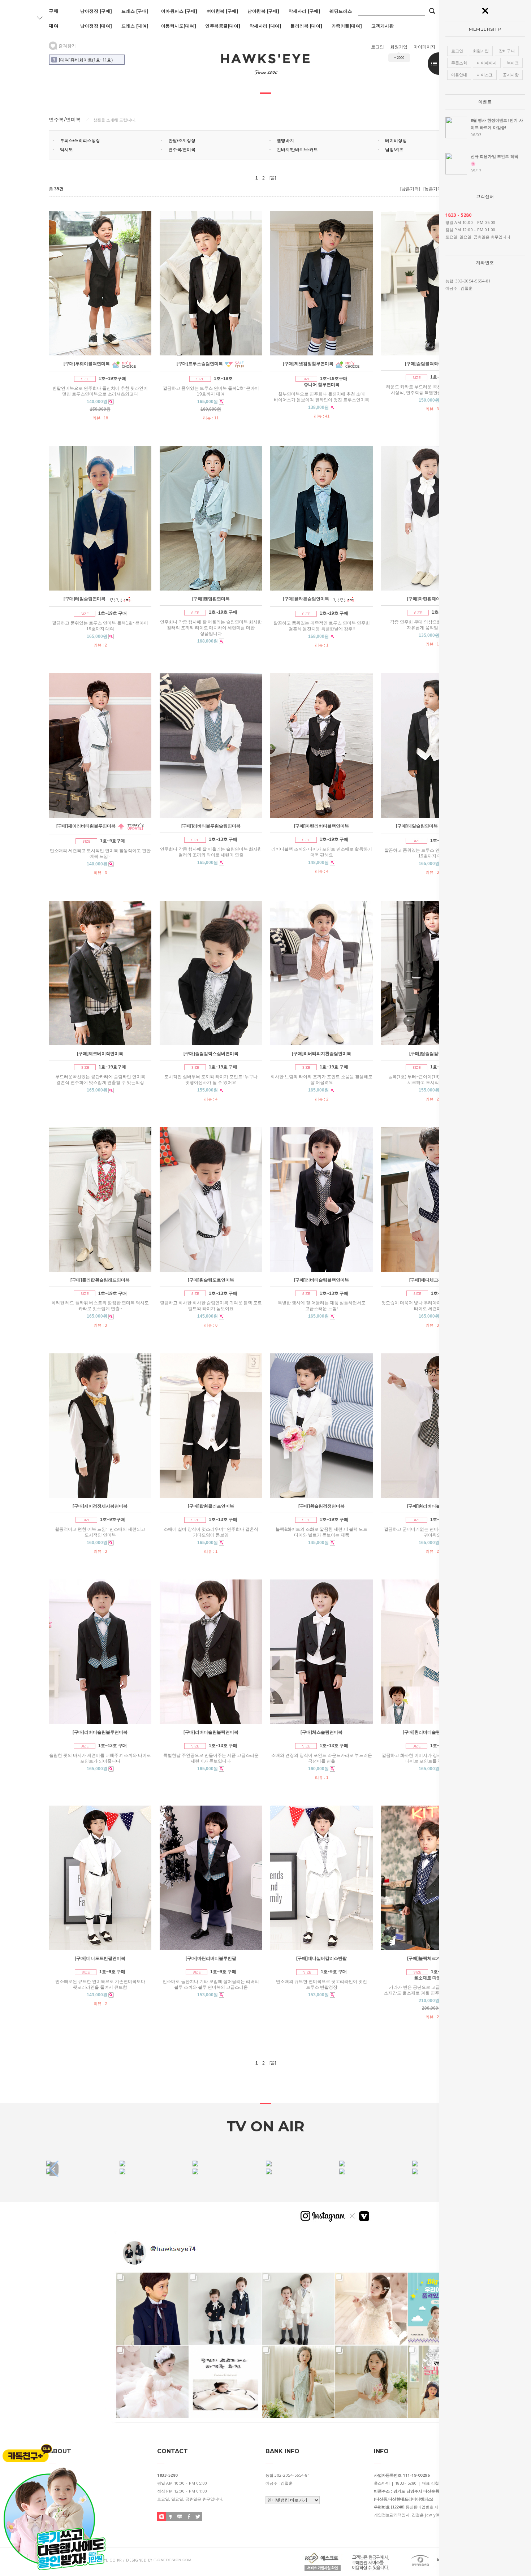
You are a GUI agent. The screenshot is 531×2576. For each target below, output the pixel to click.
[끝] (273, 178)
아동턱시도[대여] (179, 26)
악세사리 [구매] (305, 11)
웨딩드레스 (341, 11)
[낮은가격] (410, 189)
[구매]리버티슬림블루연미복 (100, 1732)
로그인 (377, 47)
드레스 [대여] (135, 26)
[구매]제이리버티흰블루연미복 (86, 826)
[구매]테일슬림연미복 (85, 599)
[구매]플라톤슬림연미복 (306, 599)
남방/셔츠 (394, 150)
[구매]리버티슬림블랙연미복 (321, 1280)
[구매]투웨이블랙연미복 (87, 364)
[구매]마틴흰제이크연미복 (432, 599)
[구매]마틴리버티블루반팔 (211, 1958)
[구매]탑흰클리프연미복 (211, 1506)
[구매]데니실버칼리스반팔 (321, 1958)
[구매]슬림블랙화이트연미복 (432, 364)
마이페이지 (424, 47)
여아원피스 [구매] (179, 11)
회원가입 (399, 47)
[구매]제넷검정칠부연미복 (308, 364)
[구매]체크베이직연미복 (100, 1054)
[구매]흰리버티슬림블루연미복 (432, 1732)
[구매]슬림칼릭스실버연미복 (211, 1054)
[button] (54, 2169)
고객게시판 (383, 26)
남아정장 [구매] (96, 11)
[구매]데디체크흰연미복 (432, 1280)
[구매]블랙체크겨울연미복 (432, 1958)
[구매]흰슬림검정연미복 (321, 1506)
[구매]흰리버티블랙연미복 (432, 1506)
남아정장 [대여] (96, 26)
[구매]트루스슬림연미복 (200, 364)
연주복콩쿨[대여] (223, 26)
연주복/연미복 (182, 150)
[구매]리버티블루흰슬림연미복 (211, 826)
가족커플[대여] (347, 26)
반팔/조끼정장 (182, 141)
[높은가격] (433, 189)
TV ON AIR (265, 2126)
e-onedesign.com (172, 2560)
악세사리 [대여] (266, 26)
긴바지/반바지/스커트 (297, 150)
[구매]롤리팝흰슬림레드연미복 (100, 1280)
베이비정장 (396, 141)
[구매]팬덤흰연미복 (211, 599)
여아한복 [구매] (223, 11)
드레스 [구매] (135, 11)
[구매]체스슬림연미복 (321, 1732)
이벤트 (485, 102)
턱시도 (66, 150)
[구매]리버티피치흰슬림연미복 (321, 1054)
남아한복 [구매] (264, 11)
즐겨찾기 (67, 46)
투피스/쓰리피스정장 (80, 141)
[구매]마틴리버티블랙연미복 (321, 826)
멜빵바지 (285, 141)
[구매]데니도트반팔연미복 (100, 1958)
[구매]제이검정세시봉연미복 (100, 1506)
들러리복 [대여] (306, 26)
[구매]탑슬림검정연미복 (432, 1054)
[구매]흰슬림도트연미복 (211, 1280)
